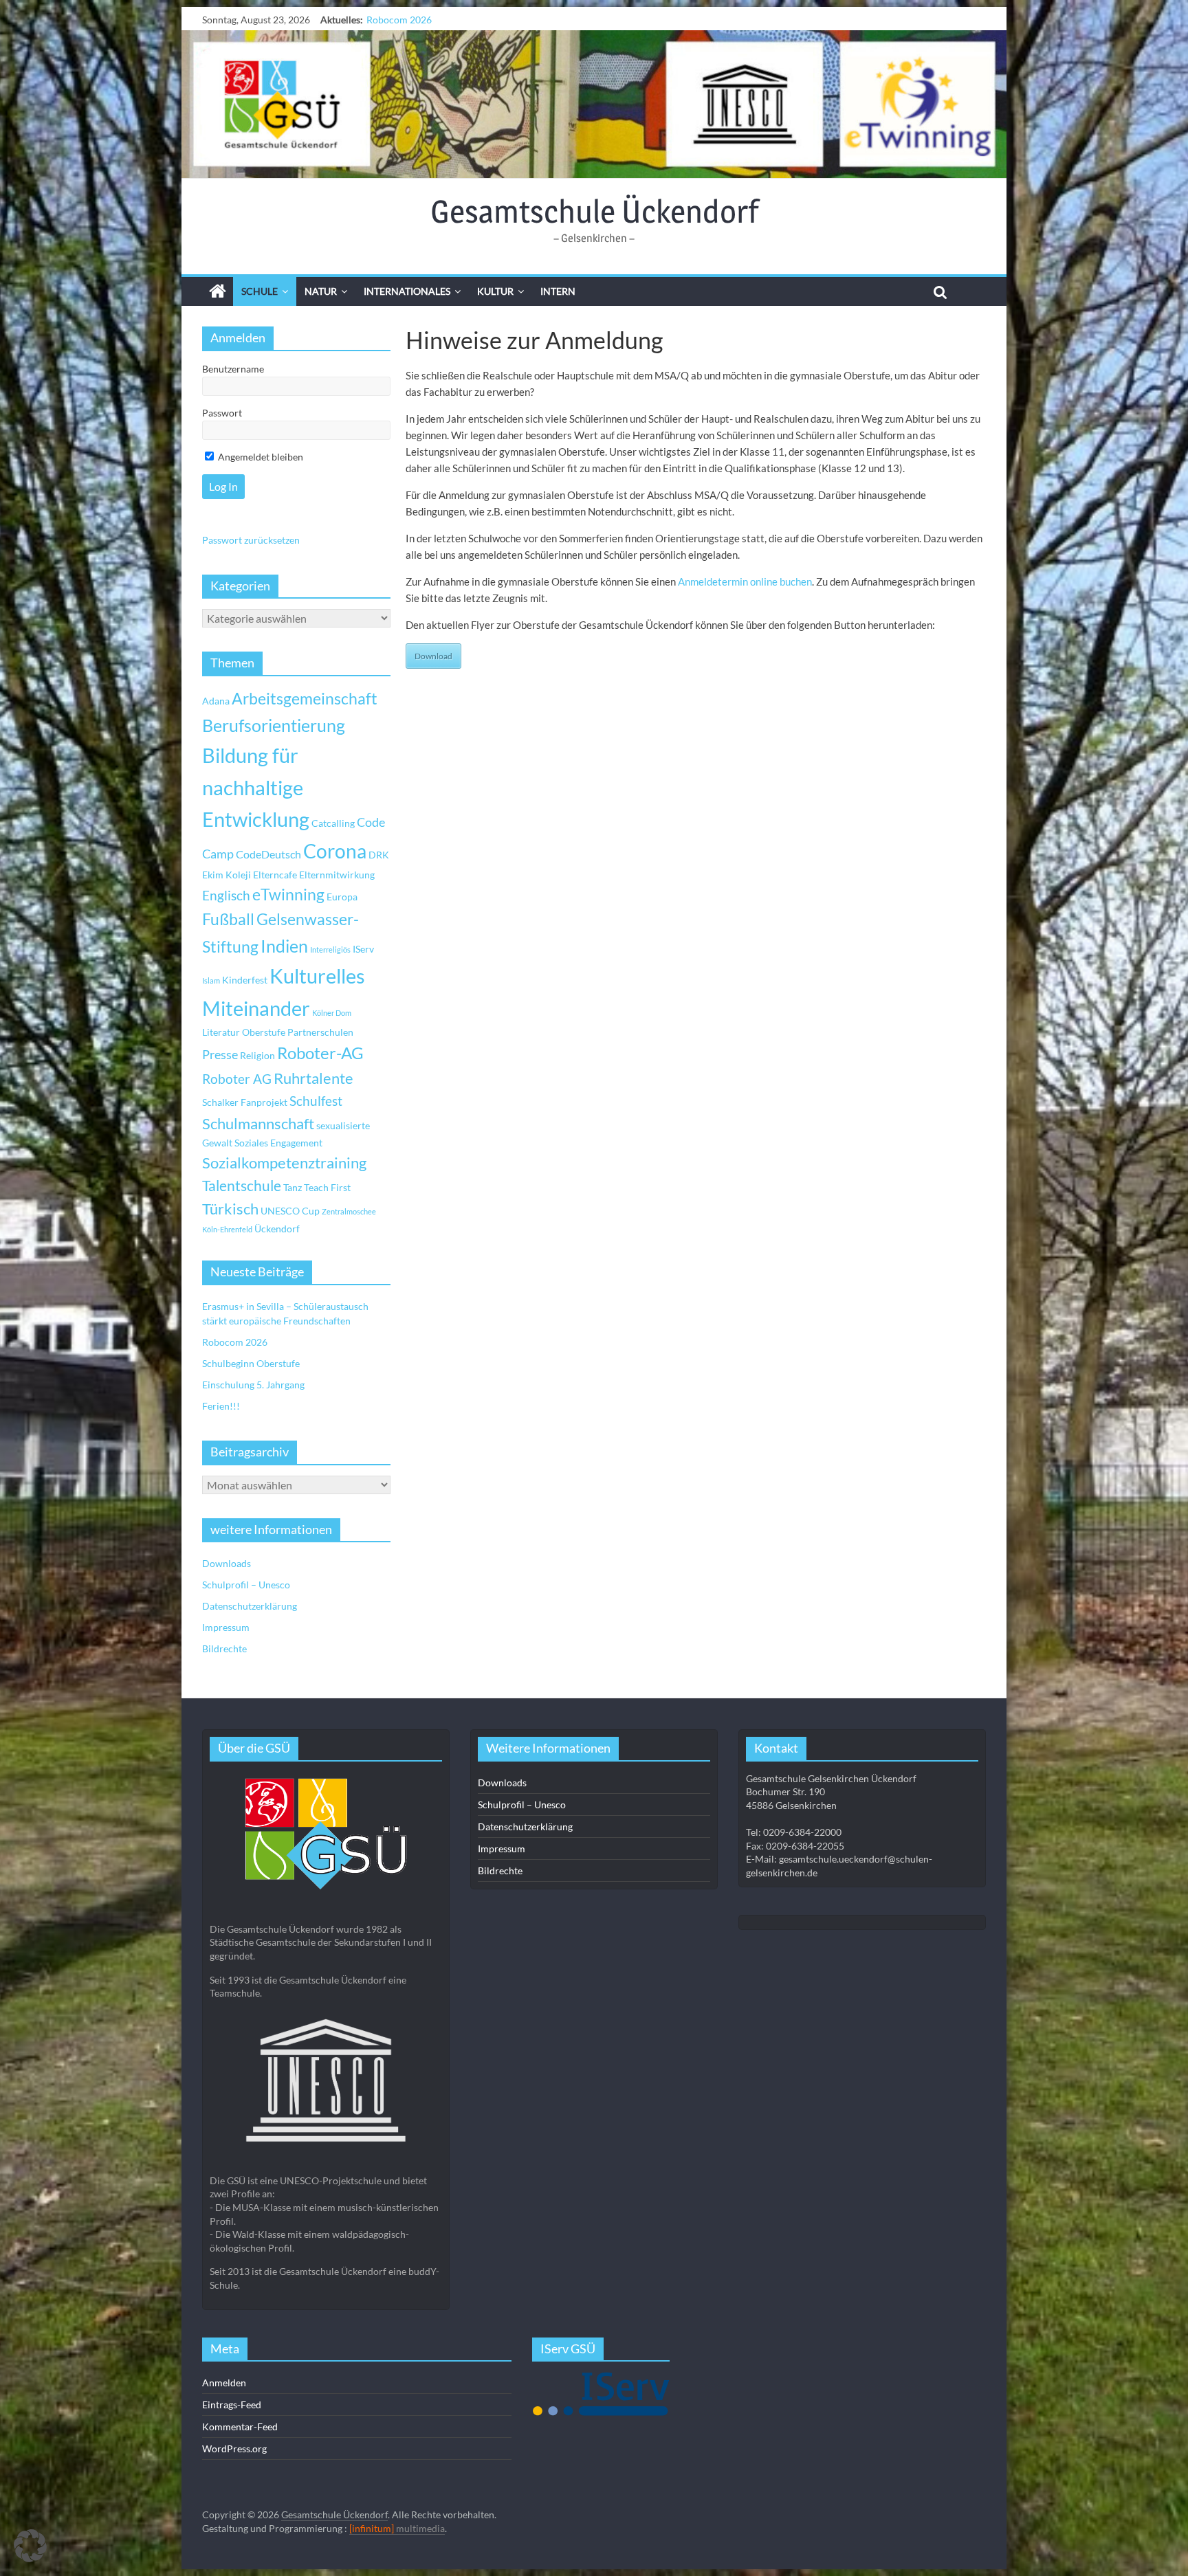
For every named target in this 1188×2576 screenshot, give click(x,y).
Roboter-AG (320, 1053)
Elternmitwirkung (337, 875)
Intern (558, 291)
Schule (260, 291)
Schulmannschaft (258, 1124)
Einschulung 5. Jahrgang (253, 1385)
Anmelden (224, 2383)
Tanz (293, 1187)
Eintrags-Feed (232, 2405)
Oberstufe (264, 1032)
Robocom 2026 (235, 1342)
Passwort (222, 413)
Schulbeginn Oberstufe (415, 20)
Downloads (227, 1563)
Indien (284, 946)
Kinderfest (245, 980)
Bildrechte (224, 1648)
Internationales (407, 291)
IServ (363, 949)
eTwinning (288, 895)
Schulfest (316, 1101)
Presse (220, 1054)
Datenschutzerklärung (250, 1606)
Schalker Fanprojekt (245, 1102)
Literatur (221, 1032)
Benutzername (233, 369)
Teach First (327, 1187)
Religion (257, 1055)
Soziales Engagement (278, 1143)
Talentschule (242, 1186)
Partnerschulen (320, 1032)
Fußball (228, 919)
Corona (335, 851)
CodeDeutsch (268, 854)
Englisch (226, 895)
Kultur (495, 291)
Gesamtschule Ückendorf (594, 211)
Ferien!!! (221, 1406)
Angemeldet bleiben (260, 457)
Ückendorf (277, 1229)
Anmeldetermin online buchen (745, 581)
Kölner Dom (332, 1013)
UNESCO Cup (290, 1211)
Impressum (226, 1627)
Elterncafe (275, 875)
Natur (321, 291)
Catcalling (333, 823)
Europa (342, 897)
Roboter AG (237, 1079)
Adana (216, 701)
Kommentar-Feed (240, 2427)
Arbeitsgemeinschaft (305, 699)
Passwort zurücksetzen (251, 540)
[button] (30, 2546)
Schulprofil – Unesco (246, 1585)
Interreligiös (330, 950)
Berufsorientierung (274, 725)
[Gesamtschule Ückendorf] (594, 104)
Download (433, 656)
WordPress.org (234, 2449)
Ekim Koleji (227, 875)
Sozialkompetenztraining (284, 1163)
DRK (379, 855)
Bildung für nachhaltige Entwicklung (256, 787)
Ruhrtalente (313, 1078)
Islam (211, 980)
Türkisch (230, 1209)
